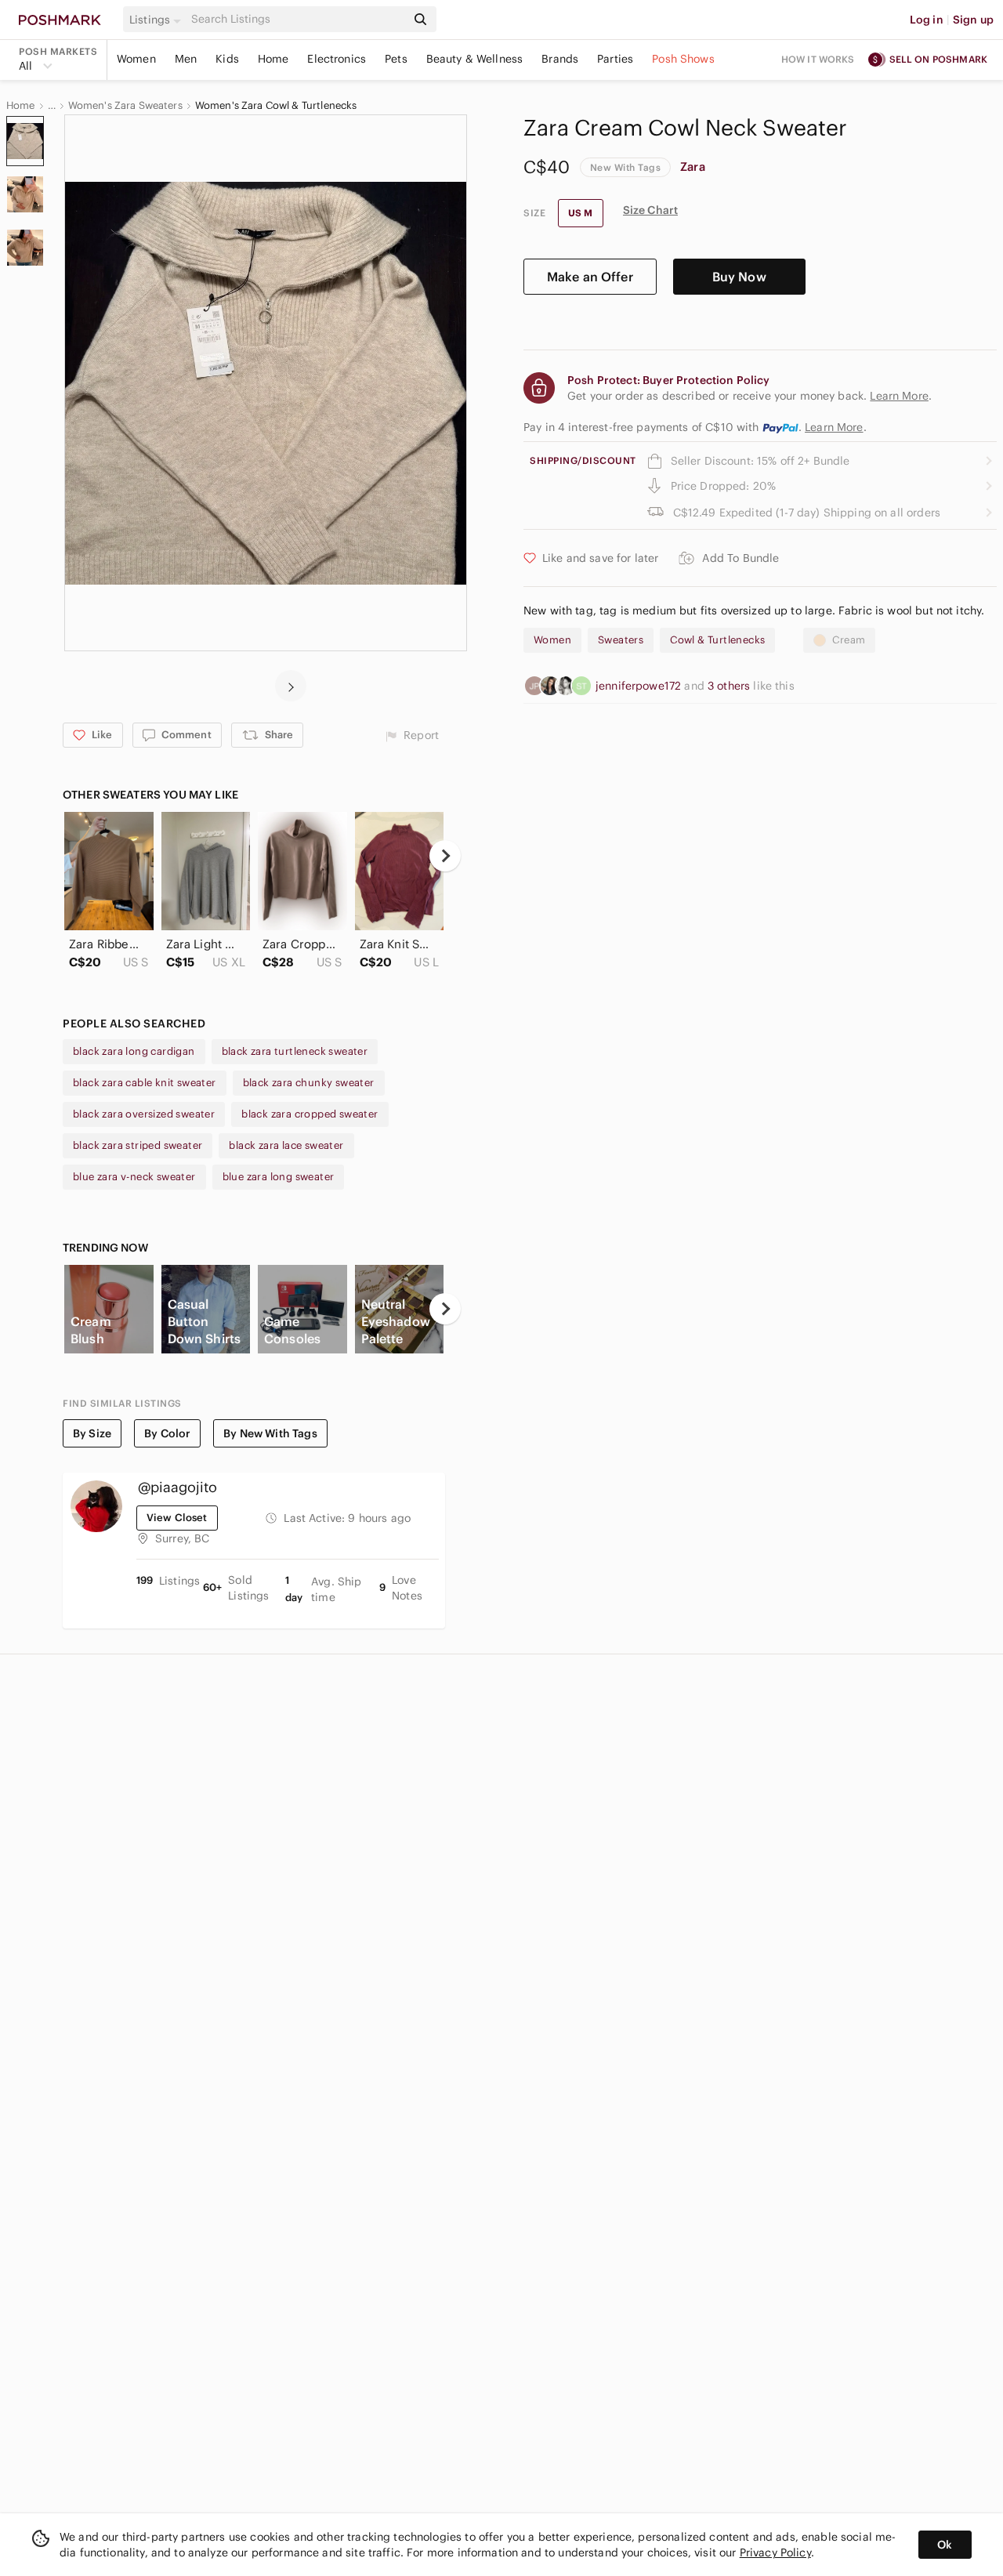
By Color (167, 1433)
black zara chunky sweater (309, 1083)
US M (581, 213)
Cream (849, 640)
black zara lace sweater (286, 1145)
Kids (227, 59)
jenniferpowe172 (640, 686)
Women (136, 59)
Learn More (834, 427)
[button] (158, 20)
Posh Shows (683, 59)
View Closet (177, 1518)
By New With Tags (270, 1433)
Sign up (973, 20)
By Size (92, 1433)
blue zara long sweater (279, 1177)
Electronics (337, 59)
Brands (560, 59)
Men (186, 59)
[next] (291, 686)
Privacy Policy (775, 2552)
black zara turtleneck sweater (295, 1051)
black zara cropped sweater (310, 1114)
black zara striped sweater (138, 1145)
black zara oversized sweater (144, 1114)
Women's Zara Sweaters (125, 106)
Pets (396, 59)
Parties (615, 59)
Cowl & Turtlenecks (717, 640)
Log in (927, 20)
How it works (818, 59)
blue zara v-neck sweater (134, 1177)
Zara (693, 167)
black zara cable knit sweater (145, 1083)
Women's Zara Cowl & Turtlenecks (276, 106)
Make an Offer (590, 277)
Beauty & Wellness (475, 59)
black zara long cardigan (134, 1051)
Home (273, 59)
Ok (945, 2545)
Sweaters (621, 640)
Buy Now (739, 277)
